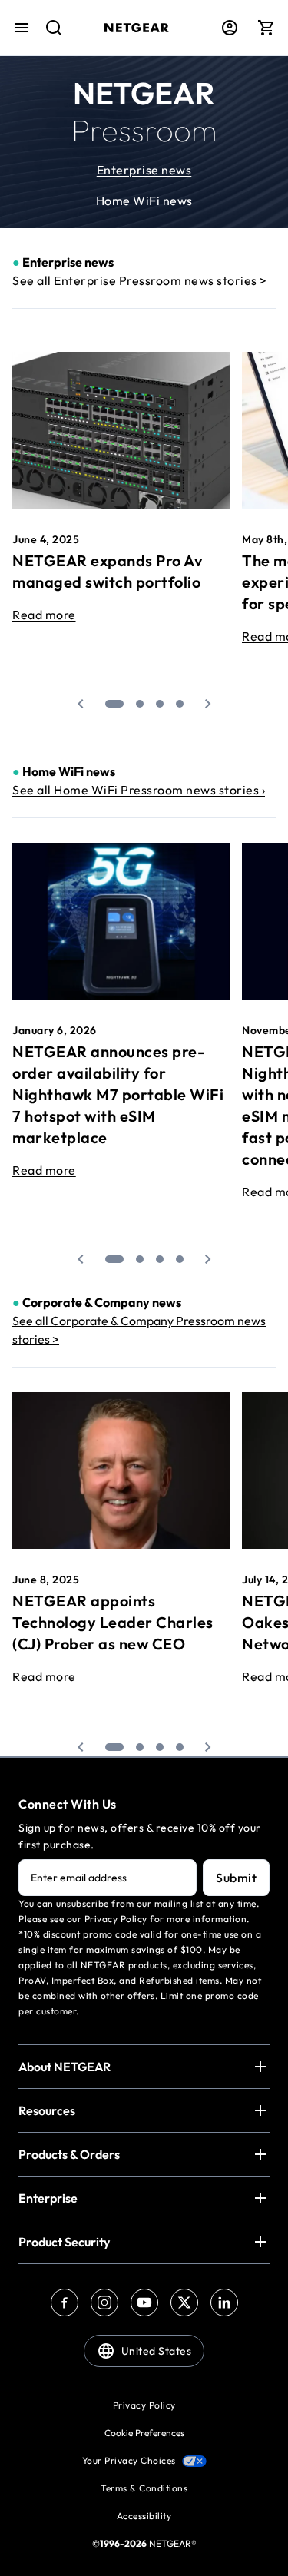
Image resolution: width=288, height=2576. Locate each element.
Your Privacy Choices (129, 2460)
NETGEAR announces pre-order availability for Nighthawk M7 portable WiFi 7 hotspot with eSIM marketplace (118, 1094)
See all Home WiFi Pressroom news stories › (139, 790)
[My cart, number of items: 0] (266, 28)
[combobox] (48, 35)
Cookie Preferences (144, 2433)
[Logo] (137, 28)
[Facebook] (65, 2302)
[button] (81, 704)
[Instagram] (104, 2302)
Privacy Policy (144, 2405)
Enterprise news (144, 170)
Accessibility (144, 2516)
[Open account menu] (230, 28)
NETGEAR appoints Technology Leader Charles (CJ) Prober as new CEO (113, 1622)
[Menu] (22, 28)
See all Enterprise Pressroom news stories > (140, 280)
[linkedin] (224, 2302)
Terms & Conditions (144, 2488)
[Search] (48, 35)
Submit (236, 1878)
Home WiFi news (144, 201)
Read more (44, 615)
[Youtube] (144, 2302)
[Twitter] (184, 2302)
